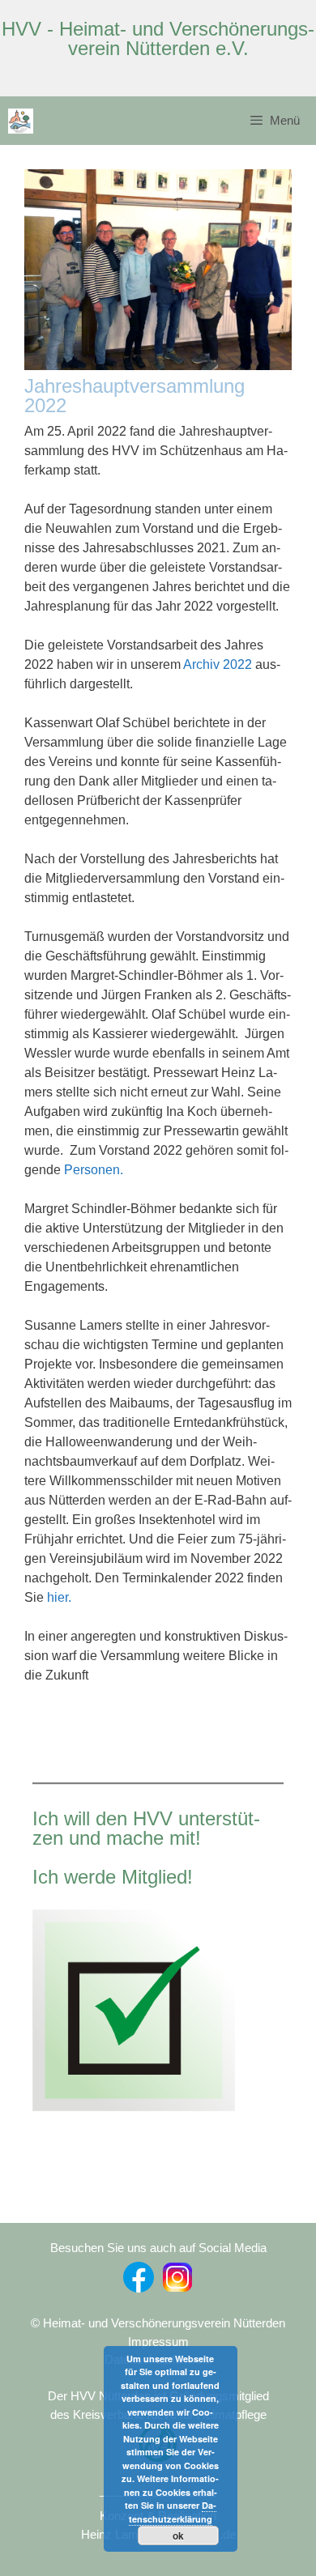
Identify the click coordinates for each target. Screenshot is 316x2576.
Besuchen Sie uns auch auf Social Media (158, 2248)
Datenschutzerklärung (173, 2512)
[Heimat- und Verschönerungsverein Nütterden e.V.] (21, 121)
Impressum (158, 2342)
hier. (59, 1597)
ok (178, 2536)
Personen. (94, 1170)
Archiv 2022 (218, 664)
